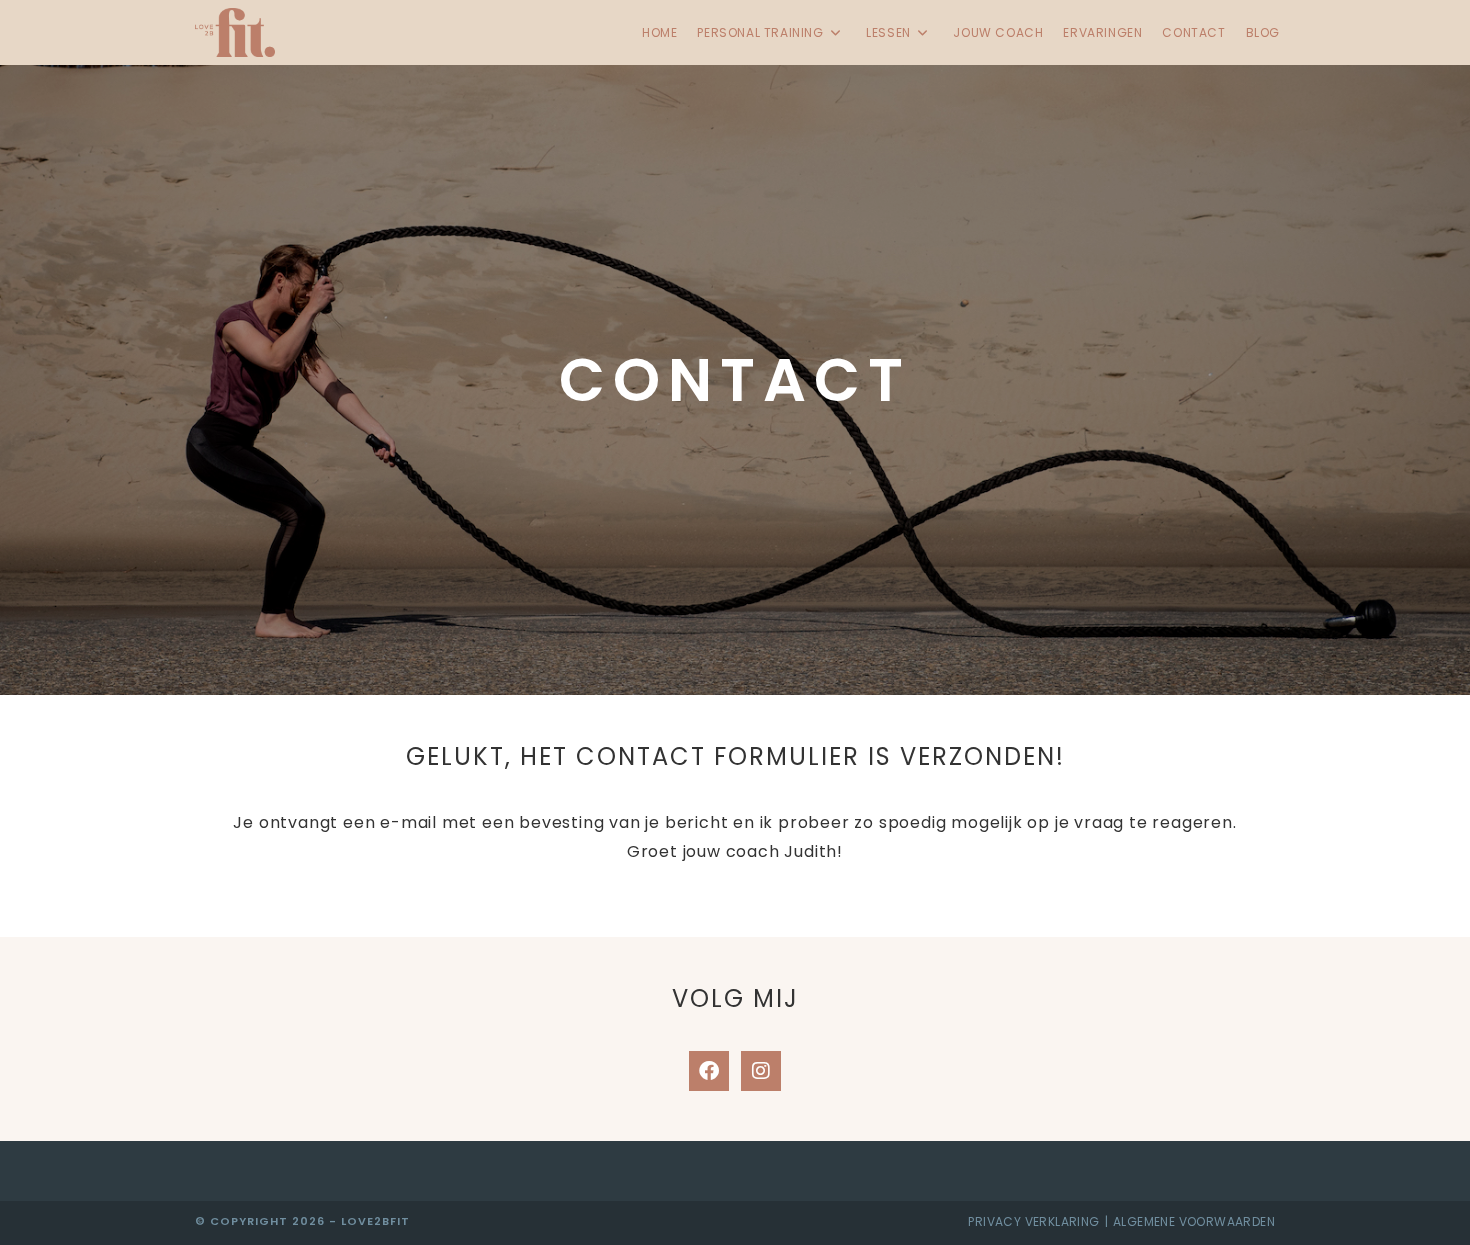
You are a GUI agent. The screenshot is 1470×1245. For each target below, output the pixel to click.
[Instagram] (761, 1071)
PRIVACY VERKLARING (1033, 1221)
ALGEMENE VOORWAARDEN (1194, 1221)
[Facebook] (709, 1071)
